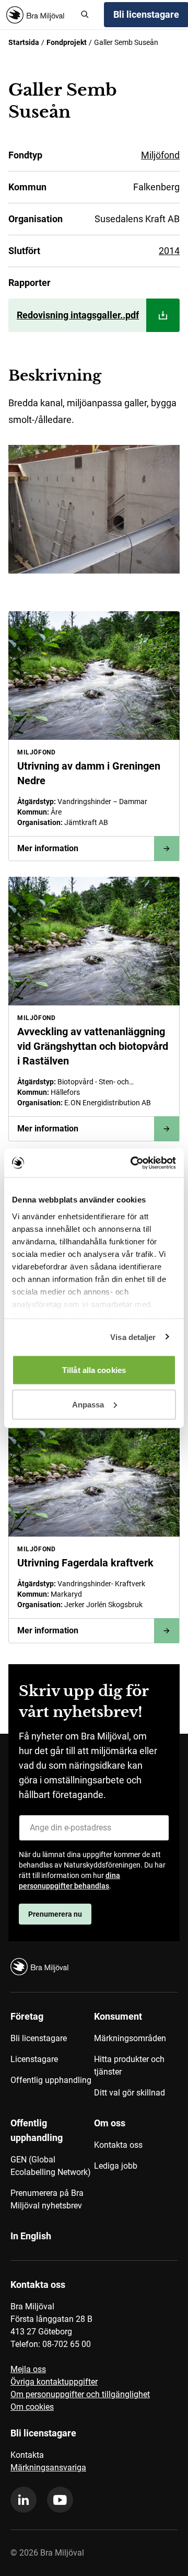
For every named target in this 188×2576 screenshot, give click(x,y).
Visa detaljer (133, 1337)
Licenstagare (34, 2059)
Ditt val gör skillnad (130, 2093)
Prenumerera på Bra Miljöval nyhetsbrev (47, 2199)
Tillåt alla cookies (94, 1370)
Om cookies (32, 2407)
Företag (27, 2016)
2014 (169, 251)
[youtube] (60, 2500)
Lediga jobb (116, 2166)
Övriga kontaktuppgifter (54, 2382)
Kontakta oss (118, 2145)
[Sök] (85, 15)
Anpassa (88, 1404)
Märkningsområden (130, 2038)
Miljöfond (160, 155)
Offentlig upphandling (51, 2080)
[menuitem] (52, 2058)
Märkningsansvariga (48, 2468)
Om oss (110, 2123)
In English (31, 2236)
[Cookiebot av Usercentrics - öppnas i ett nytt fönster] (133, 1163)
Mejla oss (28, 2369)
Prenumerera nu (55, 1914)
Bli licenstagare (39, 2038)
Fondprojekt (67, 42)
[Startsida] (39, 15)
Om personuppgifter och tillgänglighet (80, 2394)
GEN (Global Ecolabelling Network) (51, 2166)
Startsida (24, 42)
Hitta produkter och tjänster (129, 2065)
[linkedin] (23, 2500)
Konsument (118, 2016)
